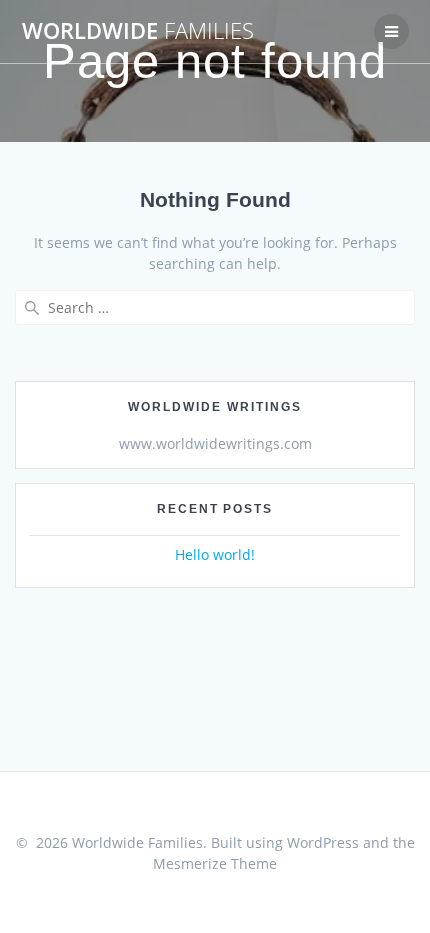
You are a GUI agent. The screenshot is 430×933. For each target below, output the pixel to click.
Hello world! (215, 554)
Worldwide (138, 31)
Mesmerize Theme (215, 863)
